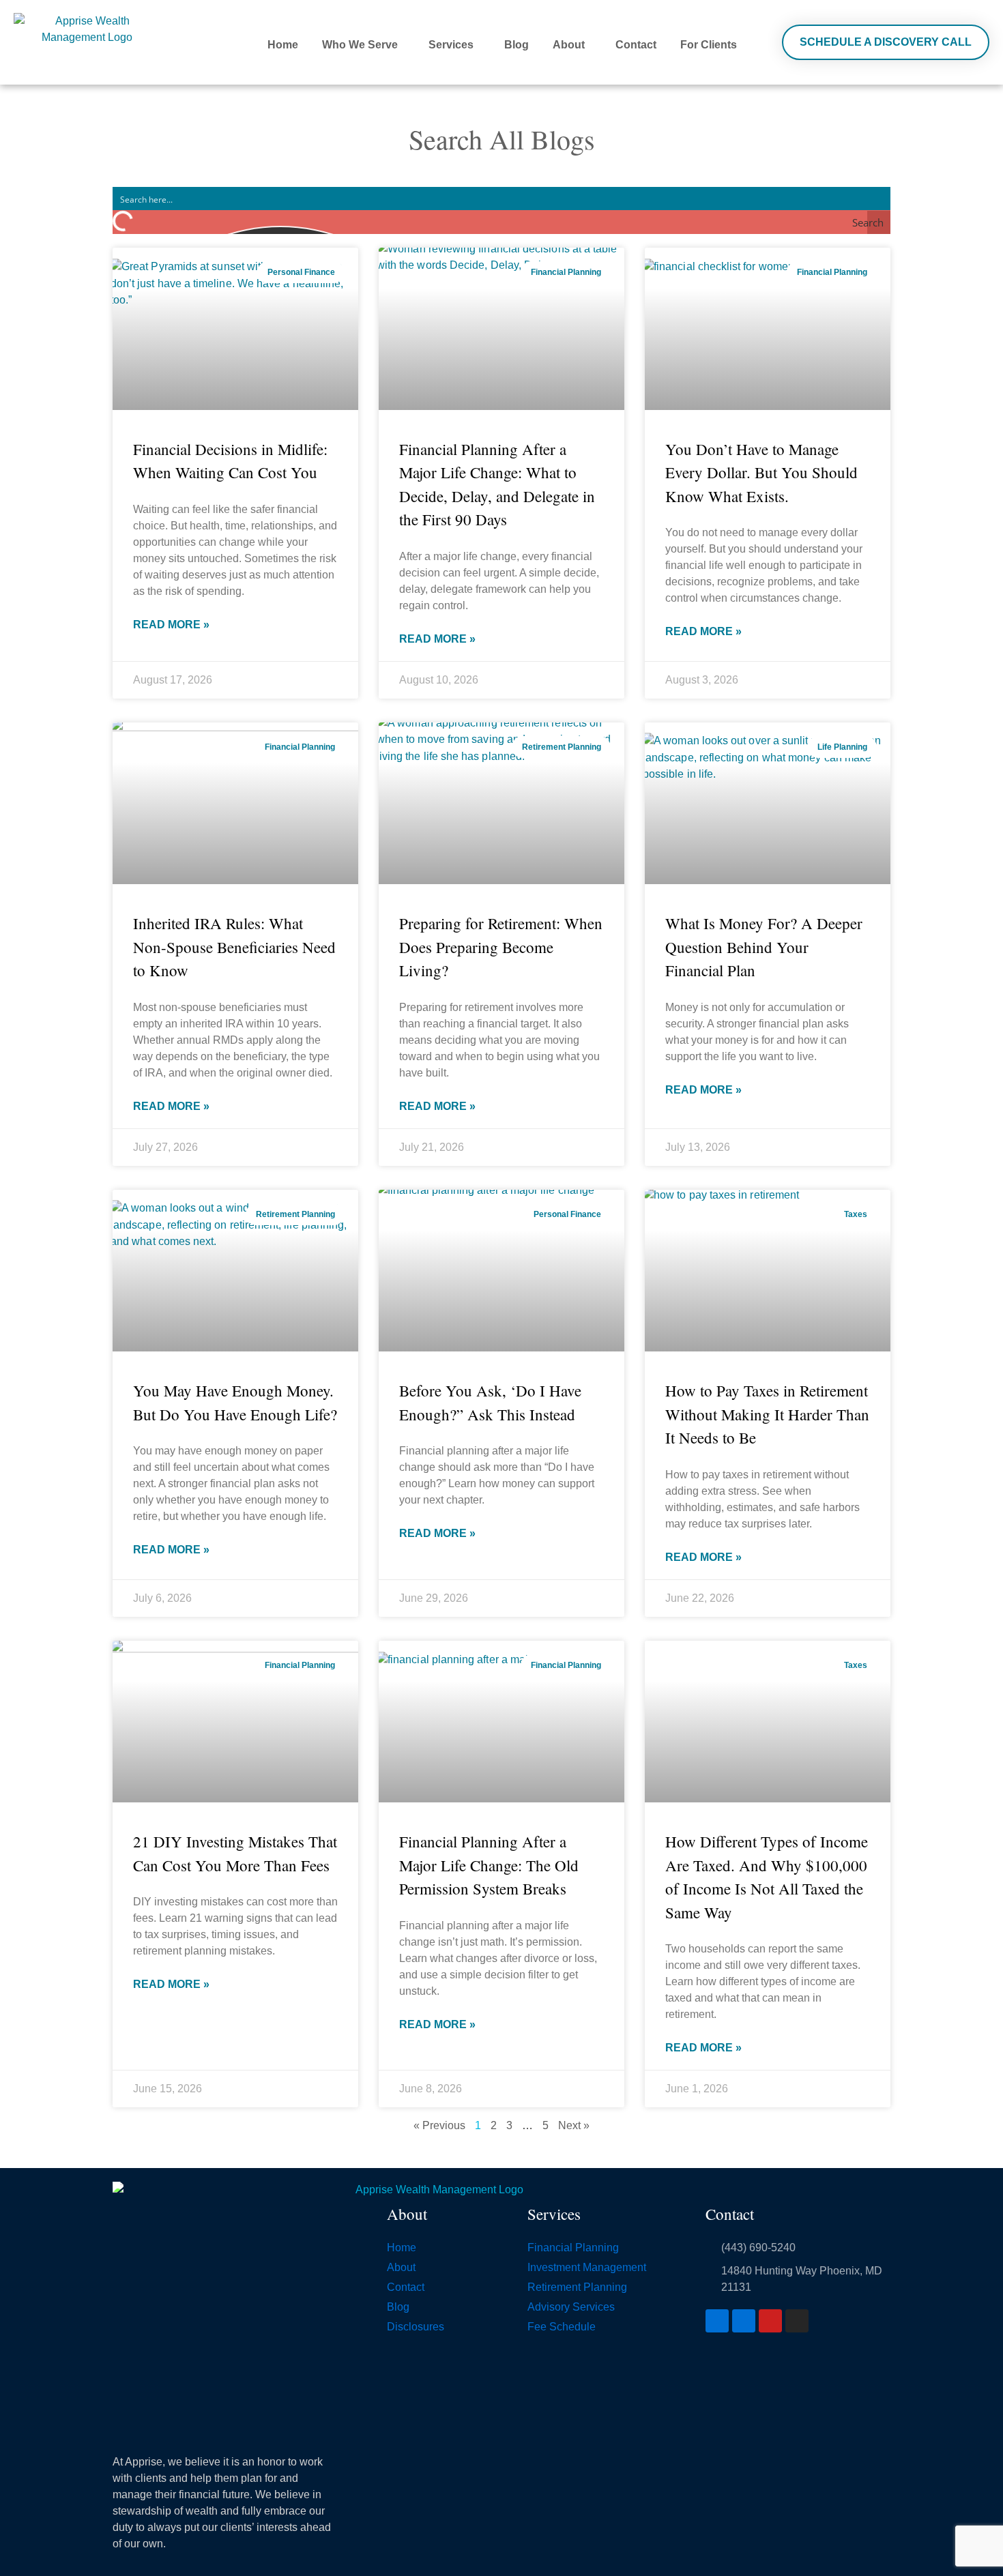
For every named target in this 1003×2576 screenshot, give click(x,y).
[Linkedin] (744, 2321)
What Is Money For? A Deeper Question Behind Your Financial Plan (764, 947)
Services (451, 45)
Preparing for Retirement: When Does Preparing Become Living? (501, 947)
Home (283, 45)
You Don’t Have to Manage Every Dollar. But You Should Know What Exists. (761, 472)
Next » (574, 2125)
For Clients (709, 45)
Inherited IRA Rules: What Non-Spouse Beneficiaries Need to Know (234, 947)
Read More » (171, 625)
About (569, 45)
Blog (517, 45)
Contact (636, 45)
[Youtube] (770, 2321)
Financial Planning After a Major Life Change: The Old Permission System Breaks (489, 1865)
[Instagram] (797, 2321)
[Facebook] (717, 2321)
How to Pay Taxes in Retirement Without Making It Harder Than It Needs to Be (767, 1414)
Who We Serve (360, 45)
